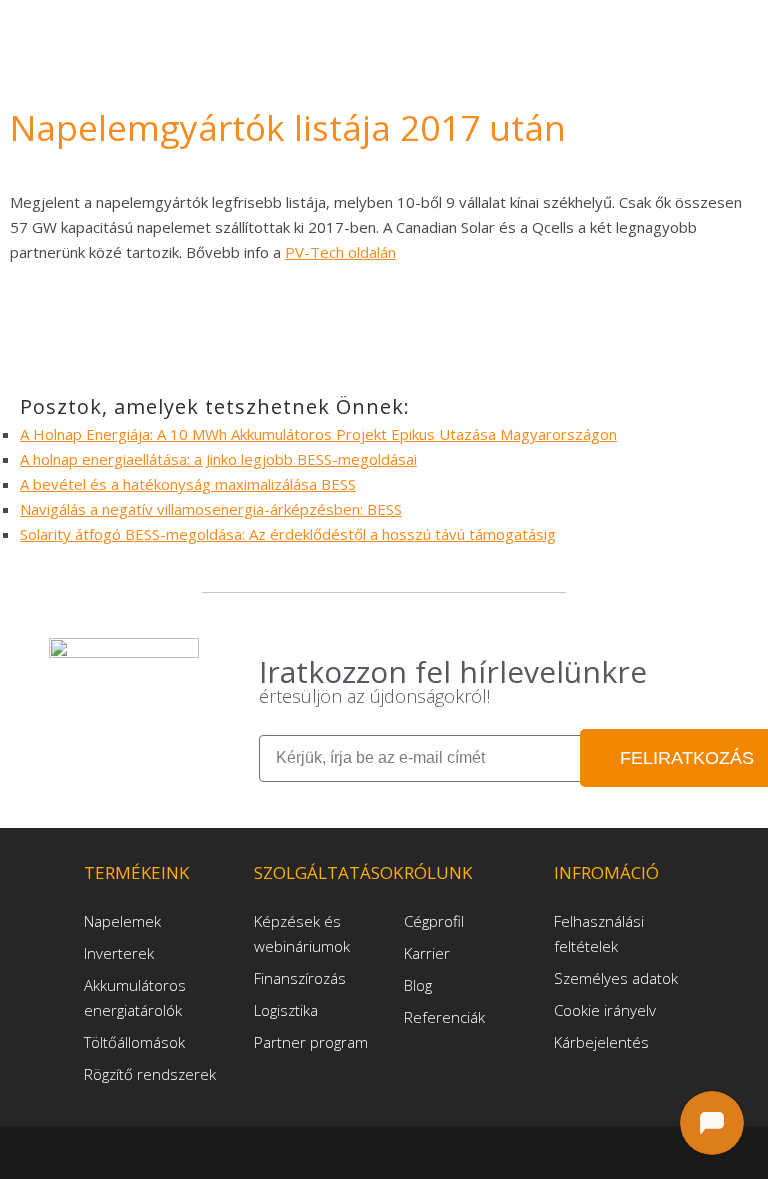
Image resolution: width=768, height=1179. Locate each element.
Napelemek (122, 921)
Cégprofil (434, 921)
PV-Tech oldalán (340, 252)
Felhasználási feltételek (599, 933)
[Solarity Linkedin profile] (388, 1151)
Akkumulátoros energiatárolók (135, 997)
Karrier (427, 953)
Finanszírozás (300, 978)
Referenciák (444, 1017)
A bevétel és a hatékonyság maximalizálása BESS (188, 484)
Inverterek (119, 953)
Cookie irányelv (605, 1010)
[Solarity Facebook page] (355, 1151)
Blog (418, 985)
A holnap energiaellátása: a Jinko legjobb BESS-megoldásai (218, 459)
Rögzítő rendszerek (150, 1074)
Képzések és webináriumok (302, 933)
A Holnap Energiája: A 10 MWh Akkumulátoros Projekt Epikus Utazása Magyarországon (318, 434)
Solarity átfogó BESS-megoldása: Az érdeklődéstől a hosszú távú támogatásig (288, 534)
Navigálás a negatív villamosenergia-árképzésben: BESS (211, 509)
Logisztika (286, 1010)
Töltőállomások (134, 1042)
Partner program (311, 1042)
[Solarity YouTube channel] (417, 1151)
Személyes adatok (616, 978)
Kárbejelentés (601, 1042)
